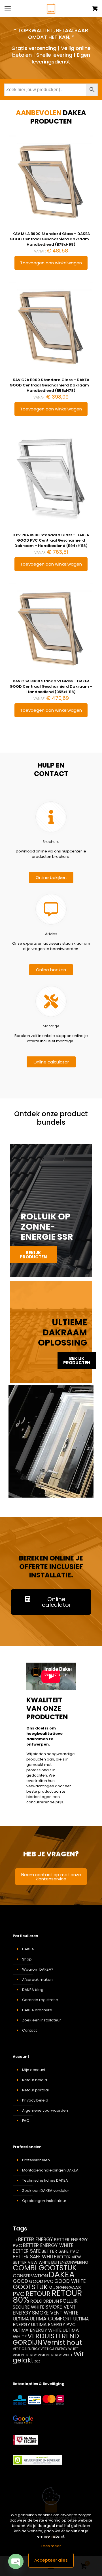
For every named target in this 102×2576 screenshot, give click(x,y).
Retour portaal (35, 2090)
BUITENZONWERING (70, 2262)
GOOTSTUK (30, 2287)
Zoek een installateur (42, 2020)
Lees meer (51, 2546)
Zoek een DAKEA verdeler (46, 2191)
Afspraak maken (37, 1980)
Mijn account (34, 2070)
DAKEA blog (33, 1990)
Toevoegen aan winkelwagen (51, 263)
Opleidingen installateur (44, 2201)
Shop (27, 1959)
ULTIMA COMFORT (51, 2319)
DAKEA (28, 1949)
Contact (29, 2030)
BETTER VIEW (69, 2257)
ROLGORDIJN (45, 2301)
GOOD (20, 2281)
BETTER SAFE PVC (60, 2251)
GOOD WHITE (70, 2281)
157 (15, 2240)
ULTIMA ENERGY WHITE (37, 2330)
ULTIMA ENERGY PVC (53, 2325)
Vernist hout (62, 2342)
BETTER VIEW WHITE (32, 2262)
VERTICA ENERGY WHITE (59, 2349)
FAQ (26, 2121)
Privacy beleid (35, 2100)
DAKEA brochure (37, 2010)
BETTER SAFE (27, 2251)
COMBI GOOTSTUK (45, 2268)
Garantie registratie (40, 2000)
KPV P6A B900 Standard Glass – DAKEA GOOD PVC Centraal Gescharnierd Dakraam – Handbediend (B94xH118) (51, 540)
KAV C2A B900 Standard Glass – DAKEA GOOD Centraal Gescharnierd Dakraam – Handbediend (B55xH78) (51, 385)
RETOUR (38, 2293)
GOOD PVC (41, 2281)
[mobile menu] (8, 8)
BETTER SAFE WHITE (34, 2257)
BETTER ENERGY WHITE (48, 2245)
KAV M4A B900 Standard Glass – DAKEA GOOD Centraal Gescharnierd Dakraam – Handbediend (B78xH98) (51, 239)
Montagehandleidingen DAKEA (50, 2170)
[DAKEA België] (51, 8)
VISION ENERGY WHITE (55, 2355)
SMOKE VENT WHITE (55, 2313)
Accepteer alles (51, 2560)
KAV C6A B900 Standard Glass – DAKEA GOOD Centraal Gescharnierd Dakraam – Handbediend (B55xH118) (51, 686)
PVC (19, 2294)
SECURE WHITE (29, 2307)
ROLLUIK (69, 2301)
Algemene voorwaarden (45, 2110)
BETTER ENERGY (36, 2239)
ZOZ (37, 2361)
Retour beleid (35, 2080)
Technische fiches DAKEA (45, 2180)
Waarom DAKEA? (38, 1969)
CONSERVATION (30, 2276)
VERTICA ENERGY (26, 2349)
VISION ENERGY (25, 2355)
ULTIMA (21, 2319)
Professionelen (36, 2160)
